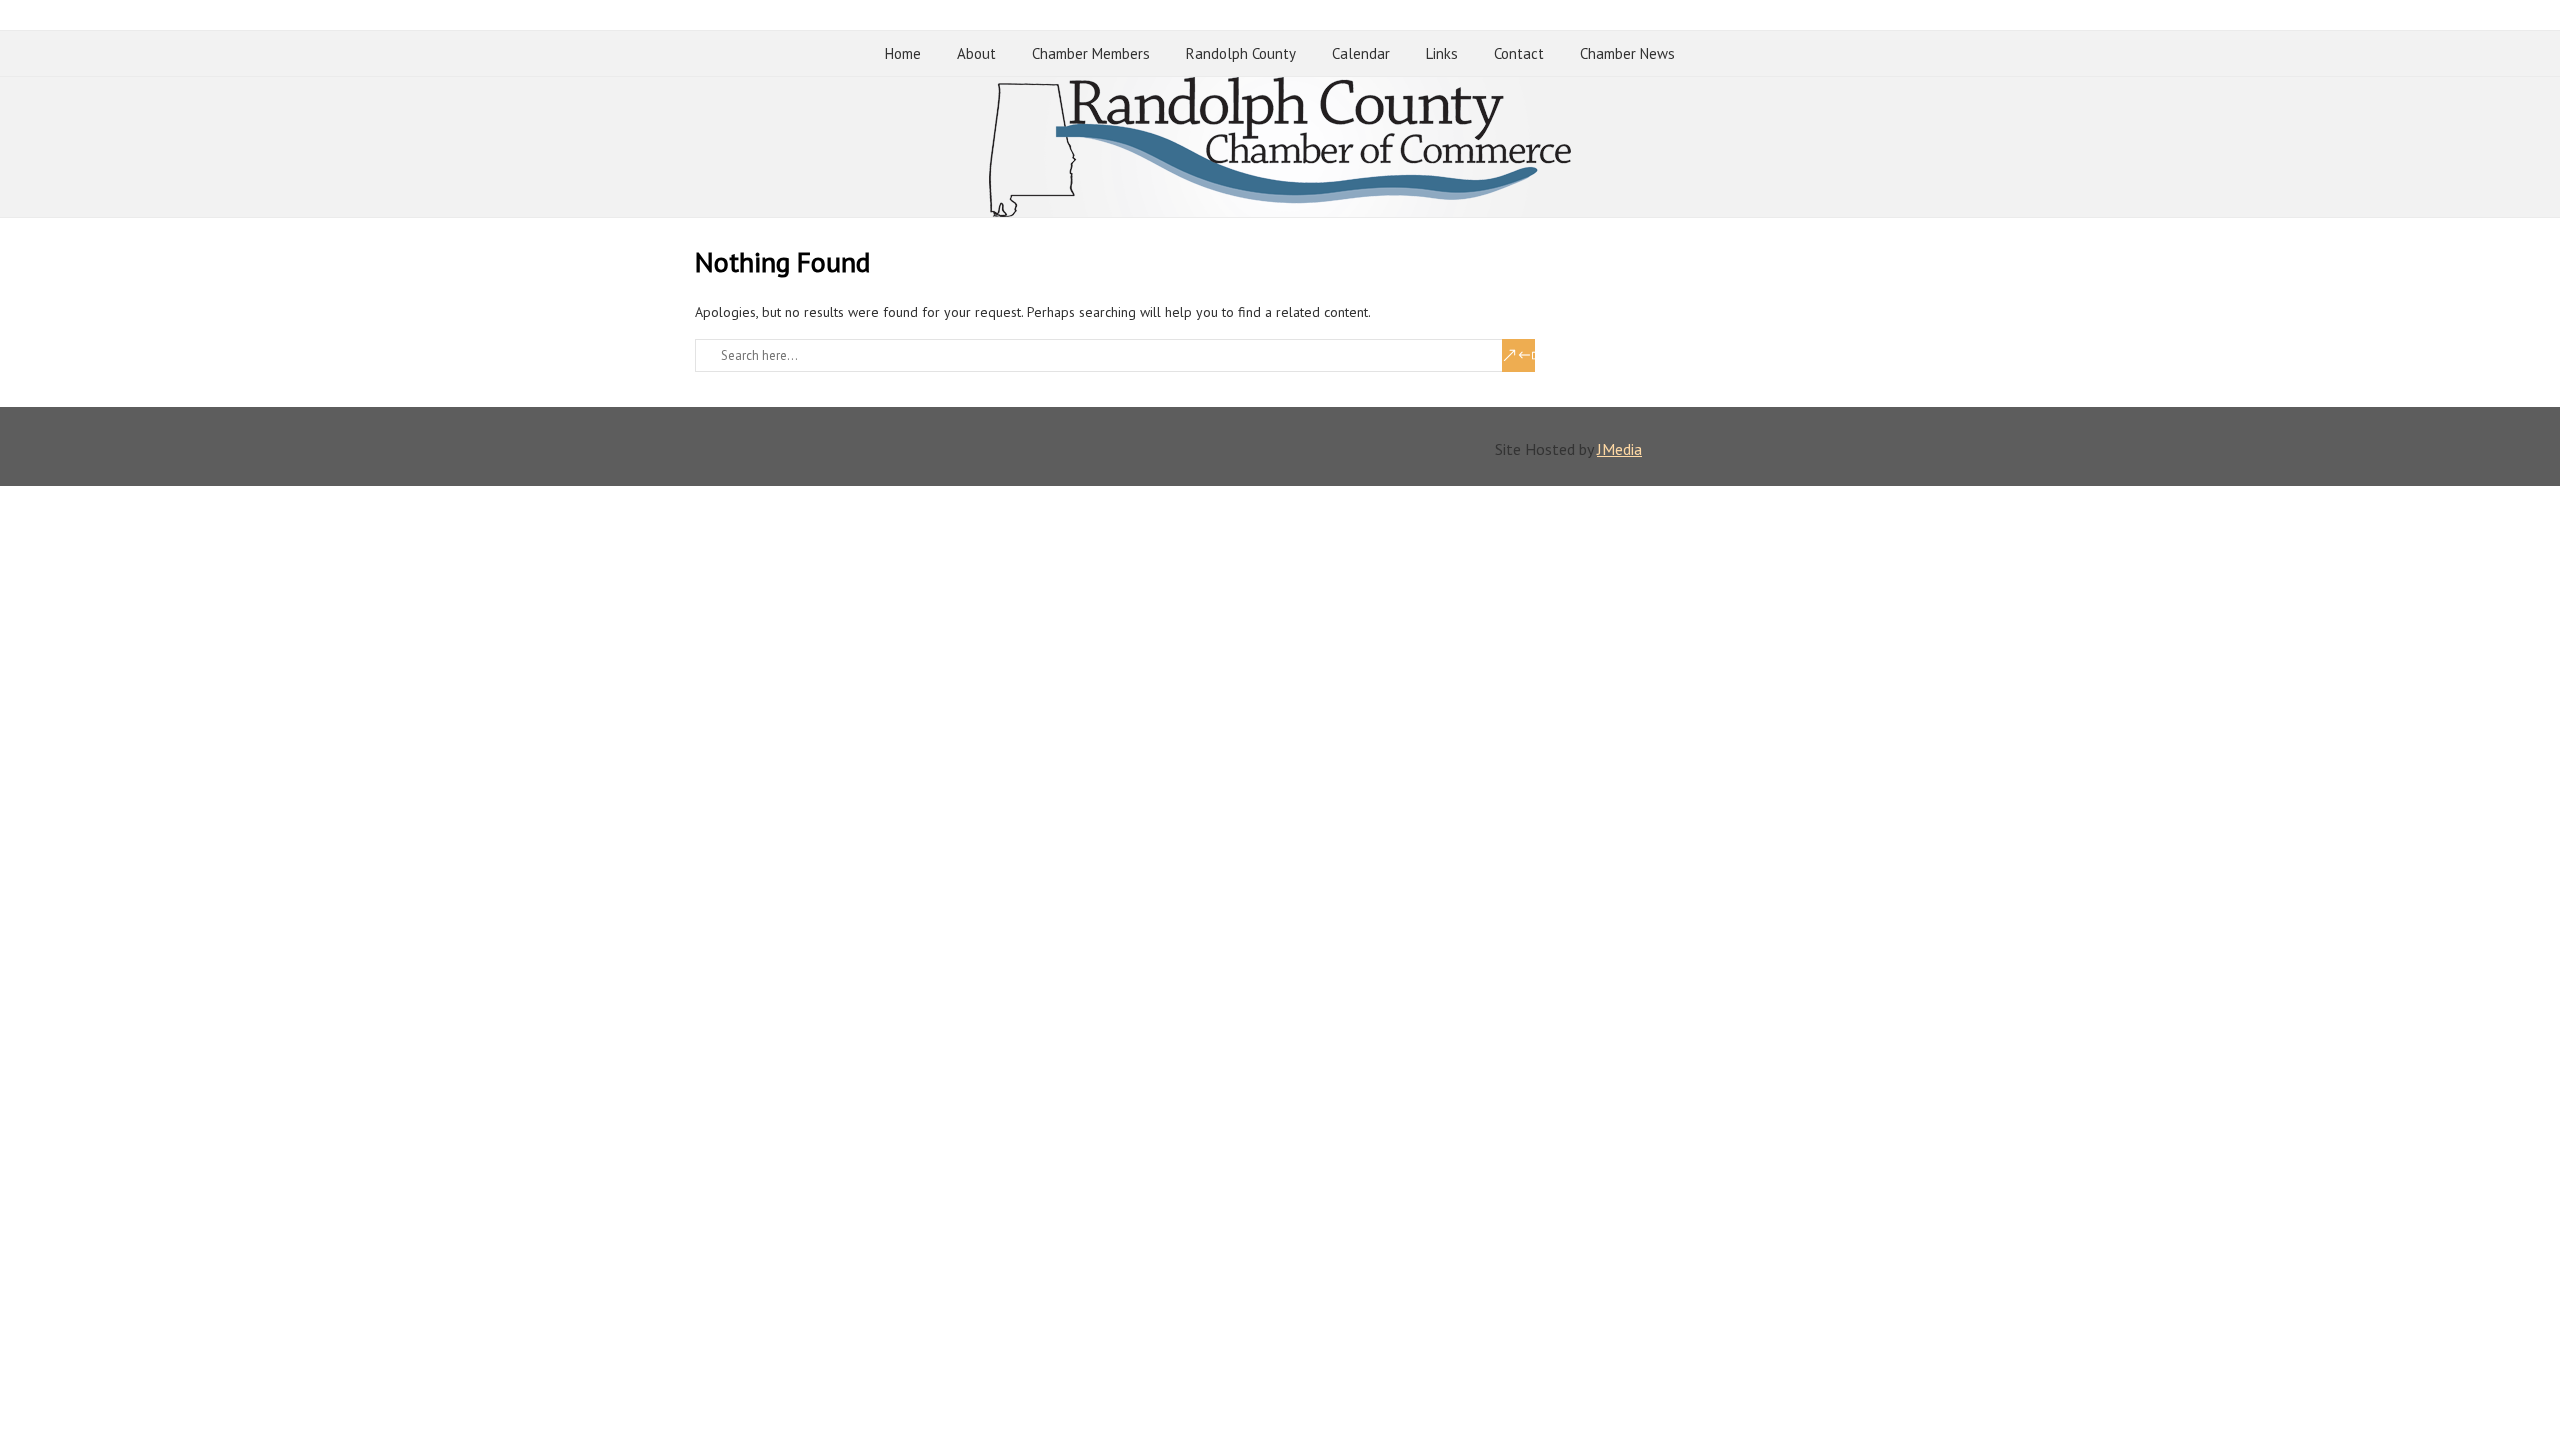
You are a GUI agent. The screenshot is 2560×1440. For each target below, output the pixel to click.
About (976, 53)
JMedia (1619, 449)
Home (903, 53)
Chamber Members (1091, 53)
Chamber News (1627, 53)
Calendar (1361, 53)
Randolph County (1241, 53)
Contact (1519, 53)
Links (1442, 53)
